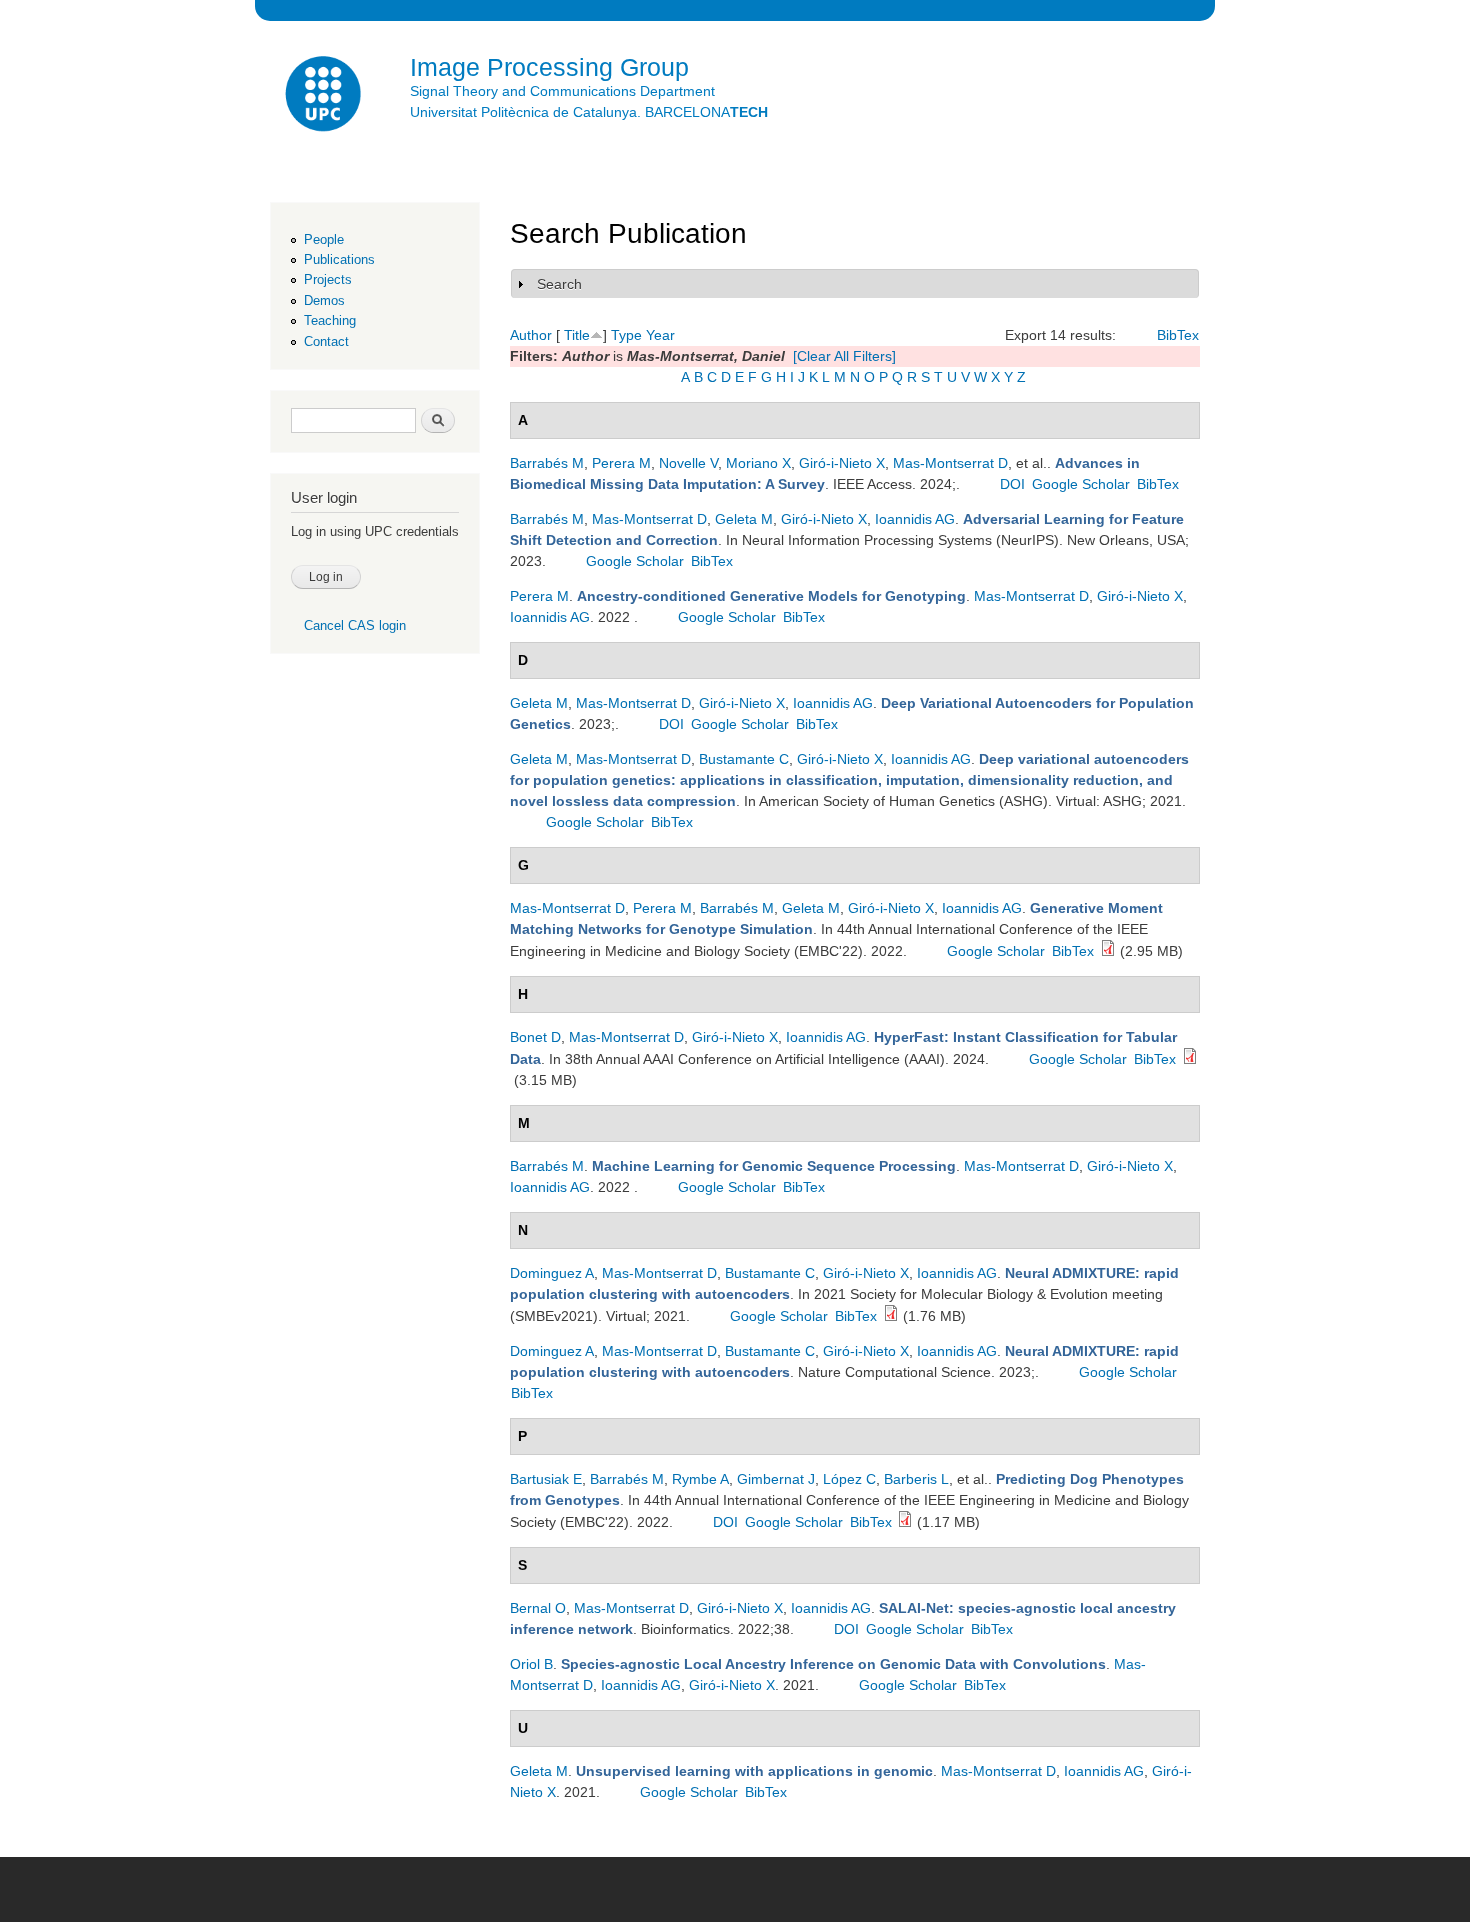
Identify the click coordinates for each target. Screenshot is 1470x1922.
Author (531, 335)
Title (577, 335)
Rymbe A (700, 1479)
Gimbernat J (776, 1479)
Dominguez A (552, 1273)
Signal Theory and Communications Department (562, 91)
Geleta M (744, 519)
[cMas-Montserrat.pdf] (1108, 951)
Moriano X (758, 463)
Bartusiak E (546, 1479)
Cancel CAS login (355, 625)
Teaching (330, 320)
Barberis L (916, 1479)
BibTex (1178, 335)
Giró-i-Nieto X (842, 463)
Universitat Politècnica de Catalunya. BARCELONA (589, 112)
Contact (326, 341)
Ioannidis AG (915, 519)
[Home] (325, 96)
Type (626, 335)
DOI (1012, 484)
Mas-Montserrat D (950, 463)
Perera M (621, 463)
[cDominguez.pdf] (891, 1316)
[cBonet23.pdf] (1190, 1059)
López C (849, 1479)
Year (660, 335)
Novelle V (688, 463)
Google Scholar (1081, 484)
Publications (339, 259)
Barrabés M (547, 463)
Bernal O (538, 1608)
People (324, 239)
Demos (324, 300)
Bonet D (535, 1037)
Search (559, 284)
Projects (328, 279)
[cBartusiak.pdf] (905, 1522)
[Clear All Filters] (844, 356)
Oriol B (531, 1664)
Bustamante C (744, 759)
